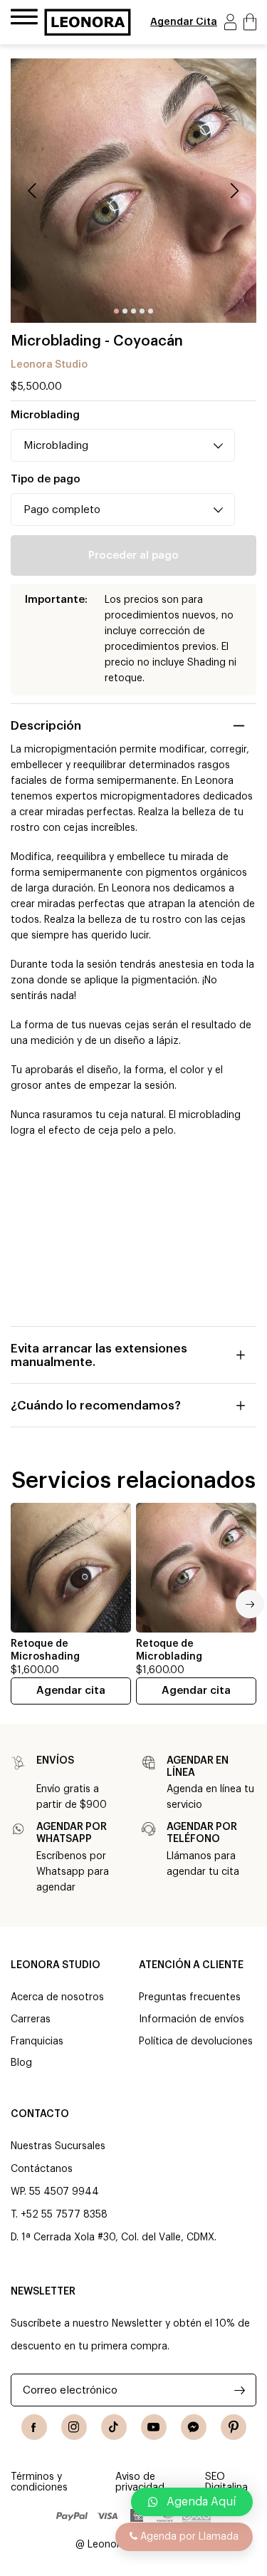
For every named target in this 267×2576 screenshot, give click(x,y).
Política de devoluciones (196, 2042)
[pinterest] (234, 2427)
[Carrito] (250, 22)
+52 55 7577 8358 (64, 2215)
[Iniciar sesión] (230, 22)
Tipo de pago (46, 479)
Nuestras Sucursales (58, 2146)
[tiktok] (114, 2427)
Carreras (31, 2019)
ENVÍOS (55, 1761)
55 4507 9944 (64, 2192)
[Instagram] (74, 2427)
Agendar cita (71, 1691)
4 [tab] (142, 311)
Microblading (45, 415)
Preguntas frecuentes (190, 1997)
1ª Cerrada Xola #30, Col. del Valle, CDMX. (119, 2238)
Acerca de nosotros (57, 1997)
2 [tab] (125, 311)
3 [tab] (133, 311)
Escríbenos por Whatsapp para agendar (73, 1872)
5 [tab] (151, 311)
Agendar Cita (184, 22)
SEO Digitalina (226, 2482)
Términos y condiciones (39, 2482)
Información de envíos (192, 2019)
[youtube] (154, 2427)
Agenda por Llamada (188, 2537)
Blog (21, 2063)
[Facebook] (34, 2427)
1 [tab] (116, 311)
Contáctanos (42, 2169)
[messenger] (194, 2427)
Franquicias (37, 2042)
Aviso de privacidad (140, 2482)
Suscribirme (240, 2390)
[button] (192, 2502)
